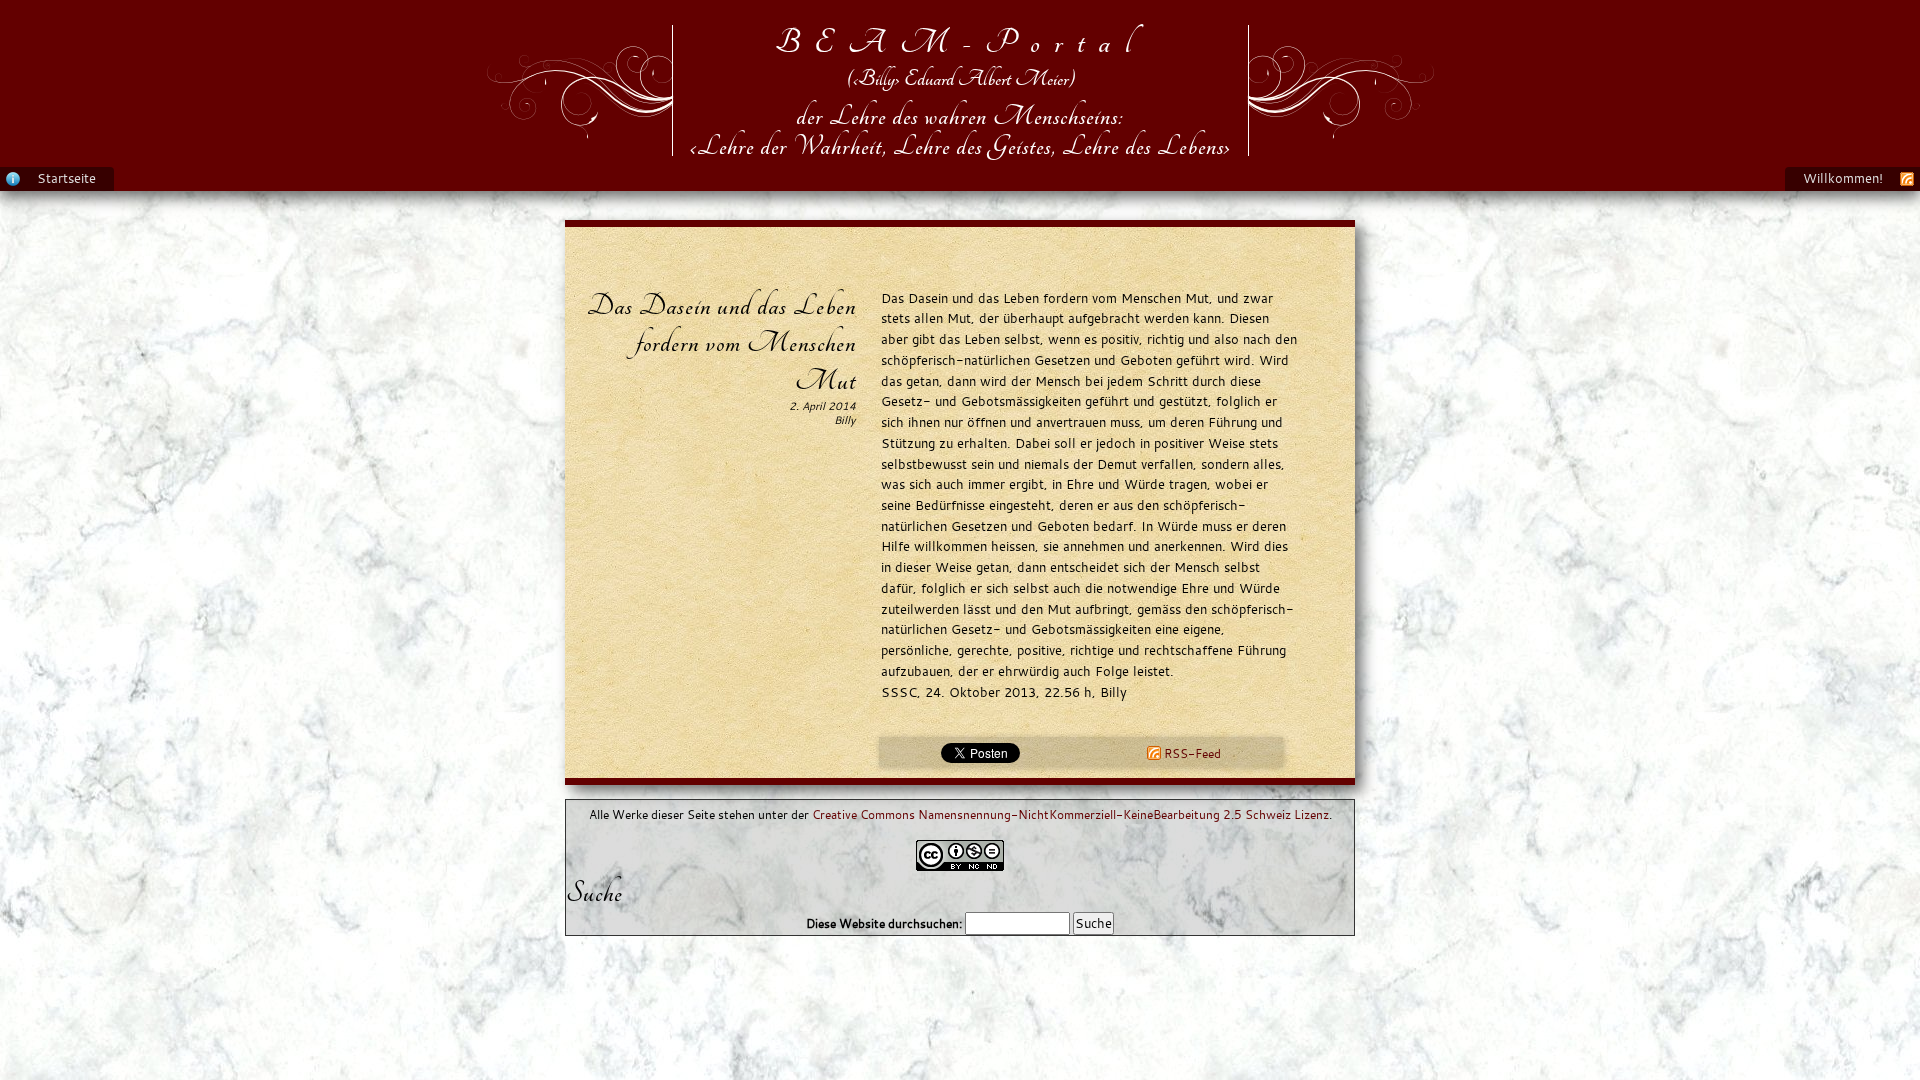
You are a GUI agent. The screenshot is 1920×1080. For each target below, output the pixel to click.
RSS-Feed (1191, 753)
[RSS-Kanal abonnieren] (1907, 178)
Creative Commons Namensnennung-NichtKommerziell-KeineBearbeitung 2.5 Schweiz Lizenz (1070, 814)
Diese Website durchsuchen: (885, 923)
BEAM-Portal (960, 42)
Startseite (66, 178)
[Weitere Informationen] (13, 178)
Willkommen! (1843, 178)
